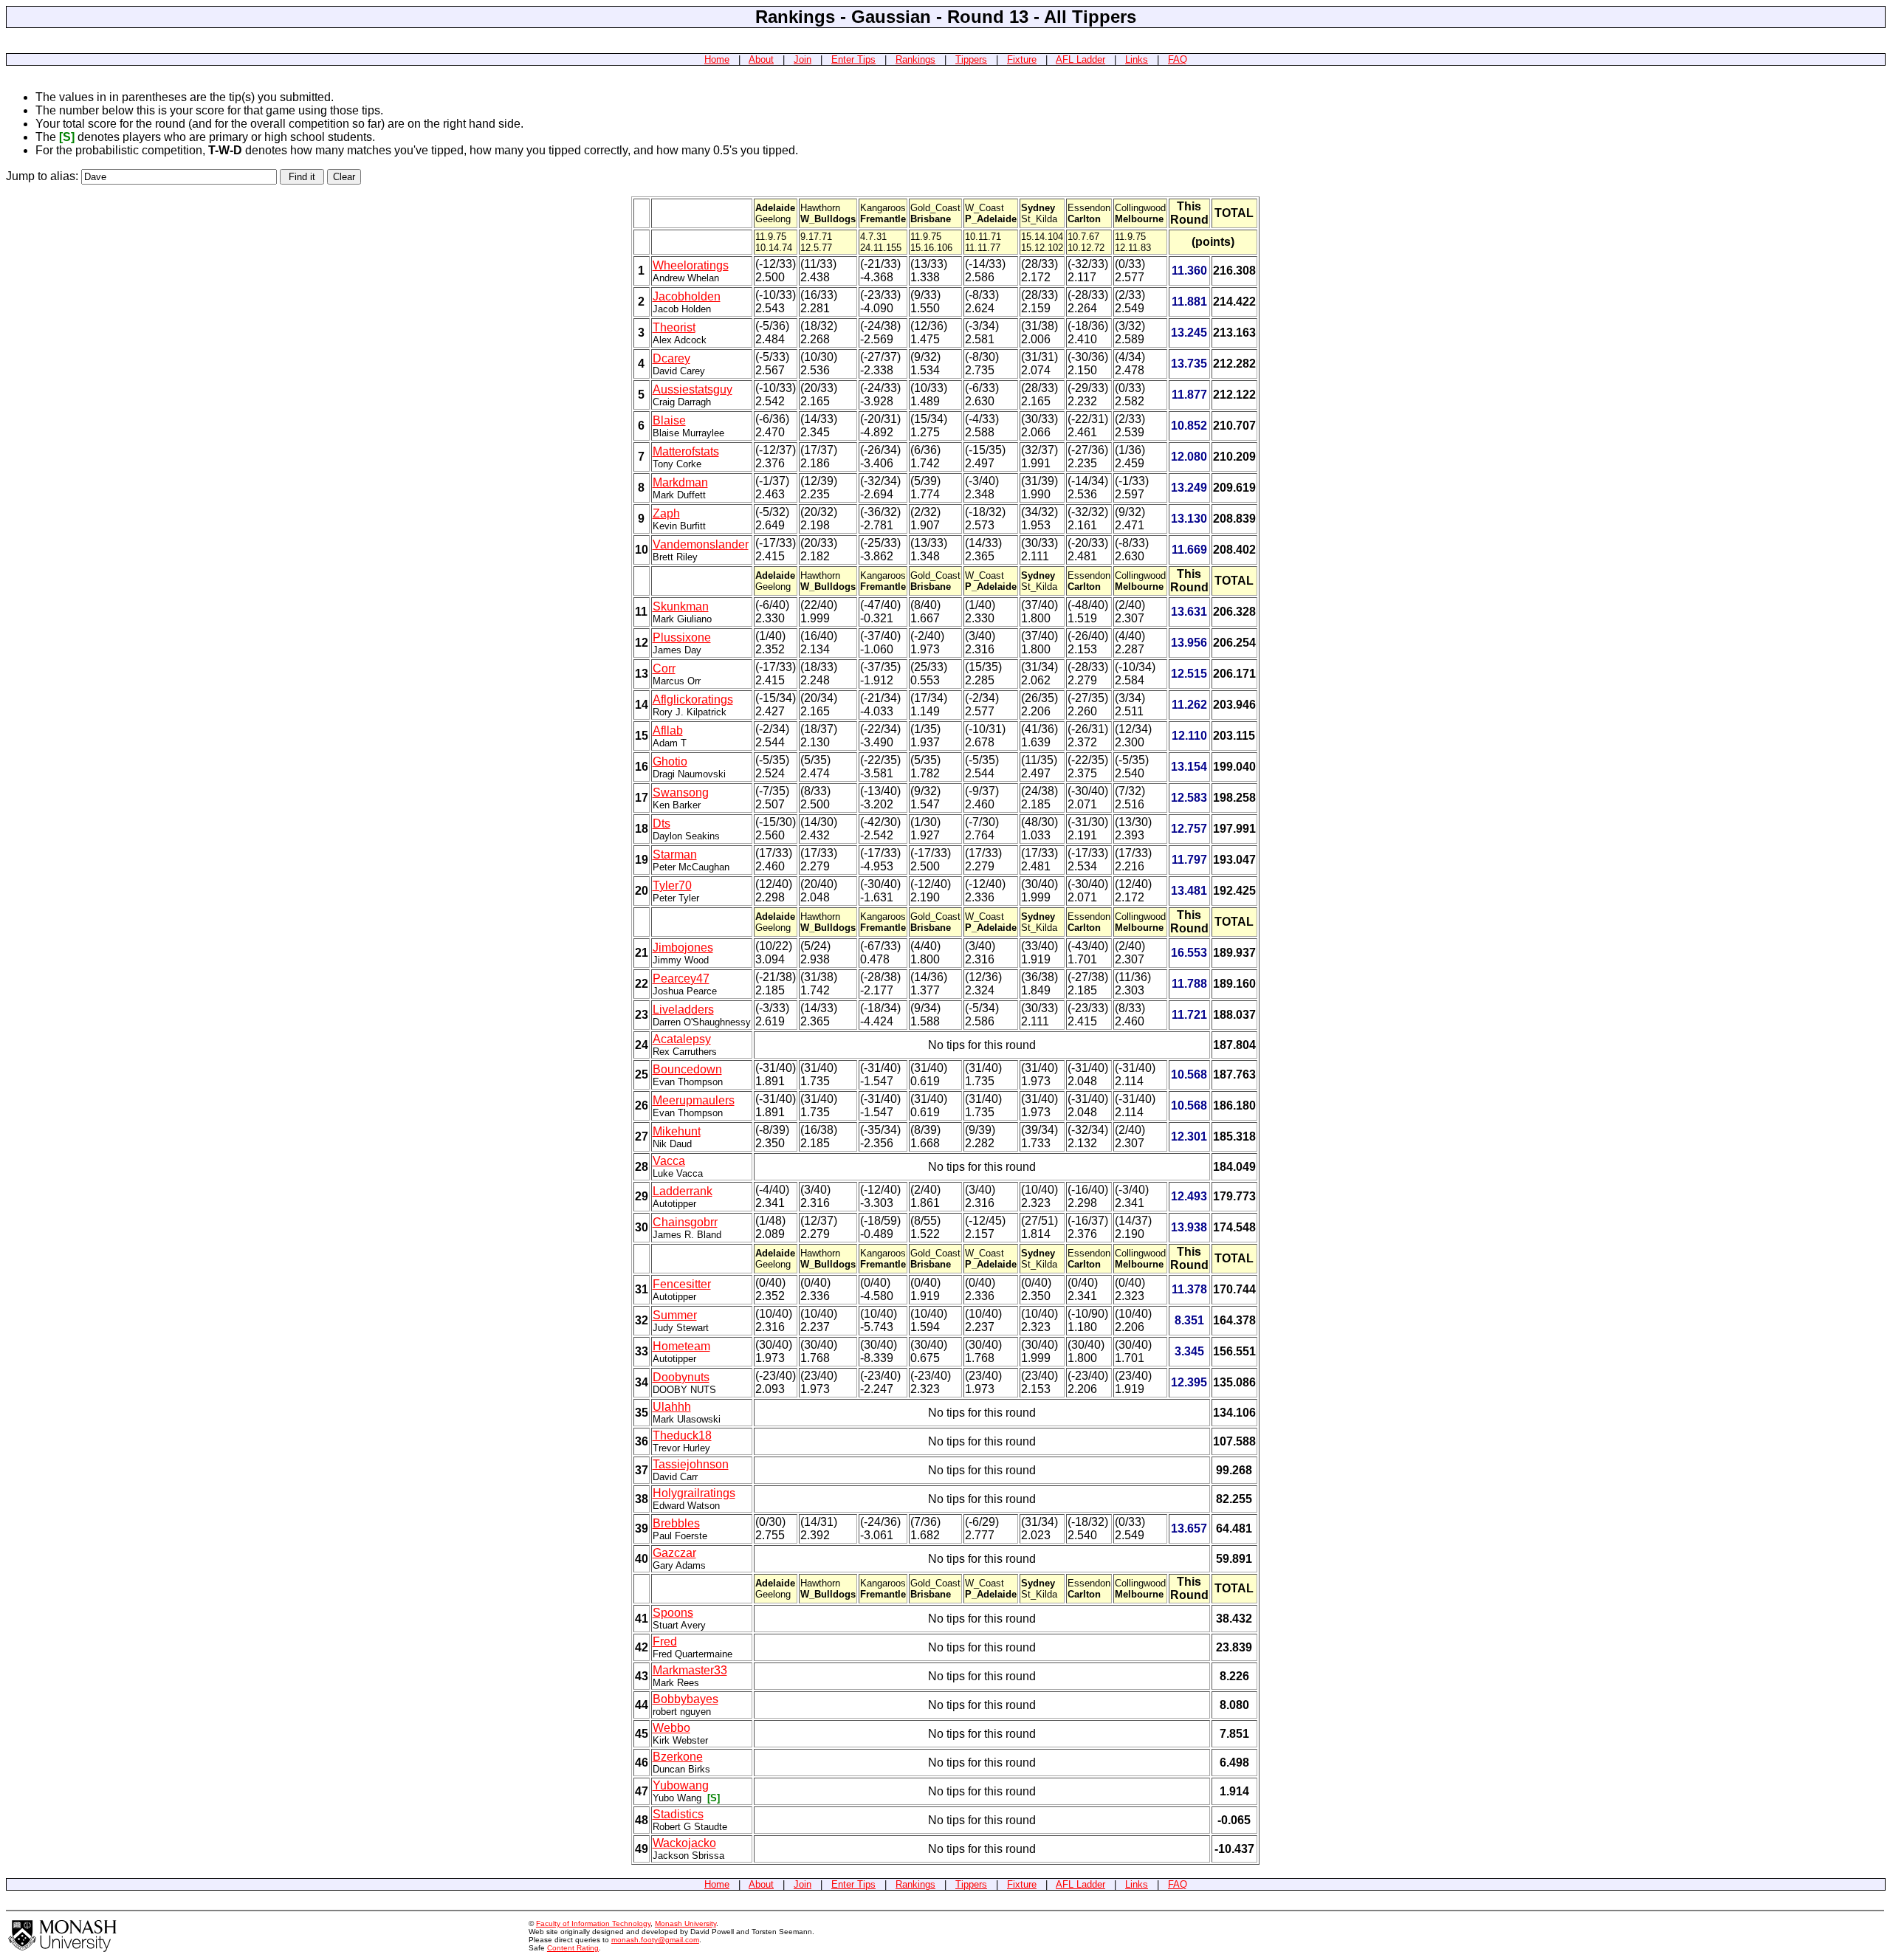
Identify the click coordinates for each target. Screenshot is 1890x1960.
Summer (675, 1315)
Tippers (971, 59)
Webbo (671, 1728)
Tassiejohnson (691, 1464)
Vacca (669, 1161)
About (761, 59)
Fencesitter (682, 1284)
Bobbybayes (685, 1699)
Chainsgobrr (685, 1222)
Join (803, 59)
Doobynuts (681, 1377)
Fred (665, 1641)
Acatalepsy (682, 1039)
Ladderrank (683, 1191)
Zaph (666, 513)
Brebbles (676, 1523)
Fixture (1022, 59)
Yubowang (681, 1785)
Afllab (668, 730)
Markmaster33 (690, 1670)
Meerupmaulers (694, 1100)
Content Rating (573, 1948)
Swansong (681, 792)
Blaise (669, 420)
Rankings (915, 59)
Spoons (673, 1613)
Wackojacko (684, 1843)
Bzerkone (678, 1757)
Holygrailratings (694, 1493)
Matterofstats (686, 451)
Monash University (685, 1923)
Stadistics (678, 1814)
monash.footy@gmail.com (655, 1940)
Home (717, 59)
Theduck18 (682, 1435)
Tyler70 (672, 886)
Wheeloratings (691, 265)
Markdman (680, 482)
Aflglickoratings (693, 699)
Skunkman (681, 606)
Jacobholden (687, 296)
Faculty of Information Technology (593, 1923)
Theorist (674, 327)
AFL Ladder (1080, 59)
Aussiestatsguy (693, 389)
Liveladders (683, 1010)
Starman (675, 855)
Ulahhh (672, 1407)
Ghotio (670, 761)
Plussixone (682, 637)
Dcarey (671, 358)
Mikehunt (677, 1131)
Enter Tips (853, 59)
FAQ (1178, 59)
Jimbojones (683, 948)
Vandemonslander (701, 544)
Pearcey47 (681, 979)
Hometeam (681, 1346)
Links (1137, 59)
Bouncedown (687, 1069)
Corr (664, 668)
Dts (661, 823)
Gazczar (674, 1553)
